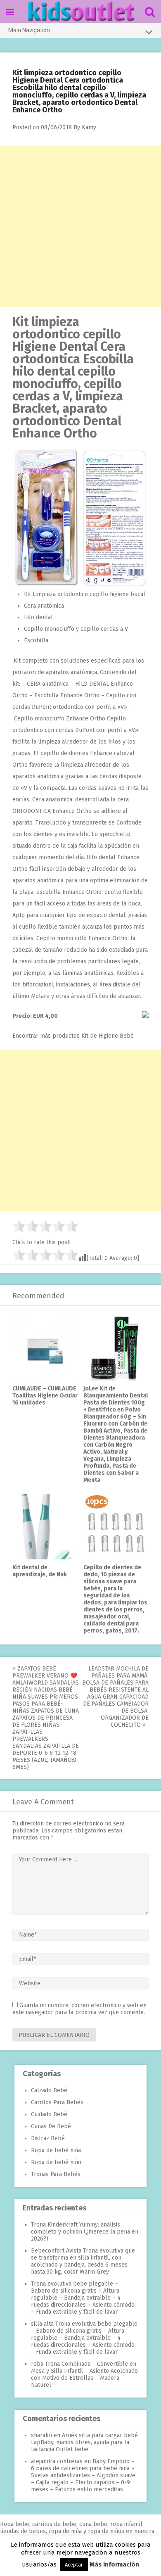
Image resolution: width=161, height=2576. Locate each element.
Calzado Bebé (49, 2090)
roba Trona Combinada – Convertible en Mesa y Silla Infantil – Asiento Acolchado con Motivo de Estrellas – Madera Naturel (84, 2374)
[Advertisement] (80, 227)
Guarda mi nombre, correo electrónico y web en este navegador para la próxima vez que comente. (79, 2009)
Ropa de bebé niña (56, 2150)
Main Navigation (29, 30)
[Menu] (10, 12)
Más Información (114, 2564)
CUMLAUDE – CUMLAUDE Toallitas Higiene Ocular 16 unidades (45, 1396)
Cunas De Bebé (51, 2126)
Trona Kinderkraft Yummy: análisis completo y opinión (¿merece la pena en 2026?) (85, 2232)
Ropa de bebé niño (56, 2162)
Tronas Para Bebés (56, 2174)
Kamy (89, 127)
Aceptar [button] (74, 2565)
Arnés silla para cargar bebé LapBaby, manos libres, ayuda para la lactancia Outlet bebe (84, 2442)
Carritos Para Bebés (57, 2102)
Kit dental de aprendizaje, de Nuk (40, 1571)
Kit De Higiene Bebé (108, 1036)
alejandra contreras (57, 2461)
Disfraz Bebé (48, 2138)
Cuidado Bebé (49, 2114)
